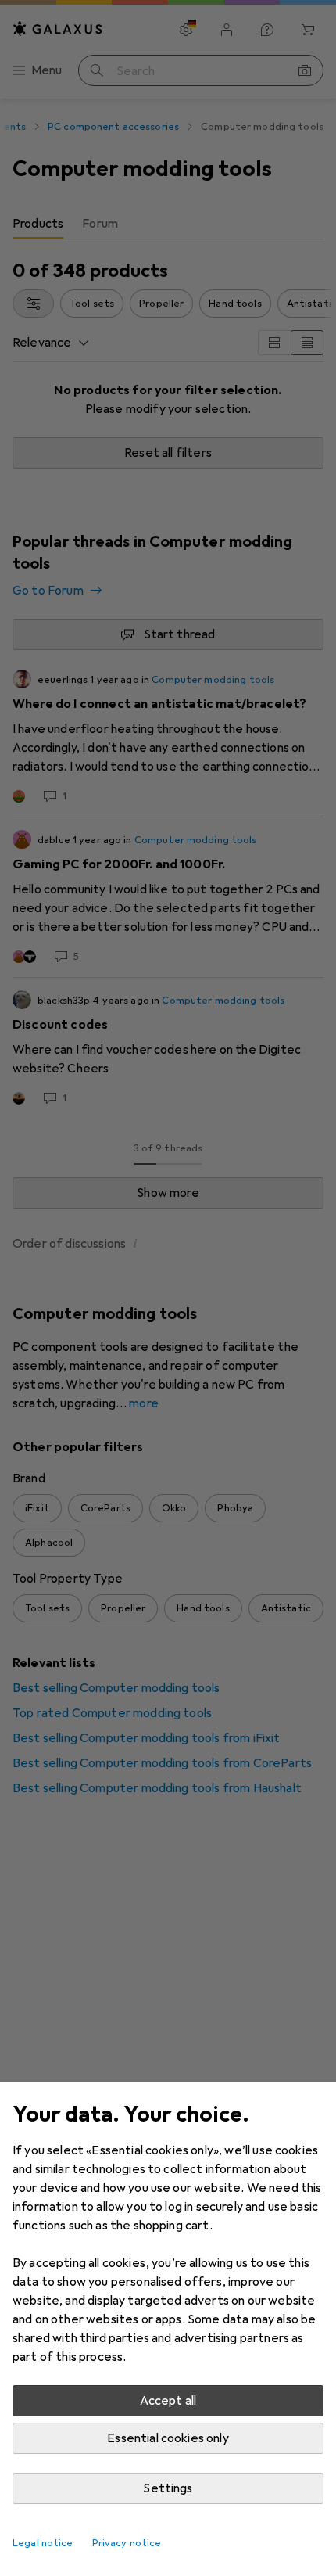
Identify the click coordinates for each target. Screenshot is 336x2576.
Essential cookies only (168, 2438)
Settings (168, 2488)
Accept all (168, 2401)
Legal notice (43, 2543)
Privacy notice (127, 2543)
